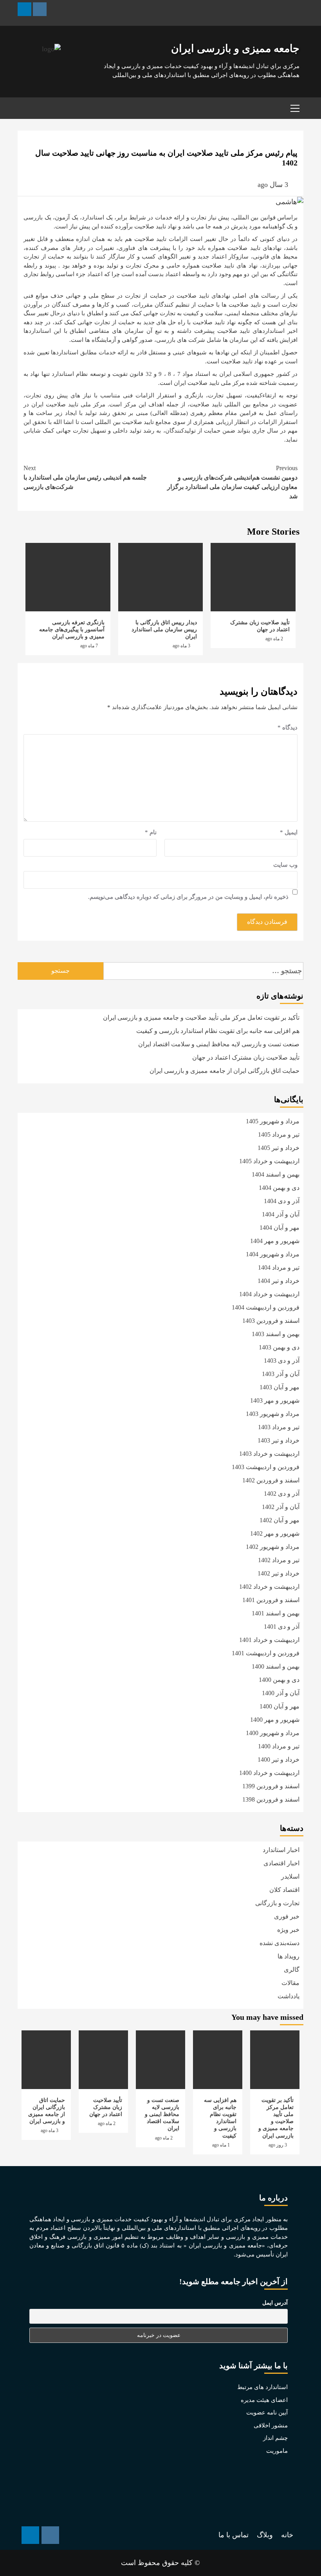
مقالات (290, 1983)
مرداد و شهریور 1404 (273, 1254)
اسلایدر (290, 1876)
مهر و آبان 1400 (280, 1706)
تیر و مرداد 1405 (279, 1134)
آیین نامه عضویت (267, 2413)
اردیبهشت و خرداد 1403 (269, 1454)
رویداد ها (289, 1956)
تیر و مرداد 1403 (279, 1427)
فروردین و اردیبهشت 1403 (266, 1467)
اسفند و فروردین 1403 (271, 1321)
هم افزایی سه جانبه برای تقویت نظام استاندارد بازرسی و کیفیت (218, 1031)
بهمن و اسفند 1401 (276, 1613)
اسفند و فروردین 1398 (271, 1799)
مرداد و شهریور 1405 (273, 1121)
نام (151, 832)
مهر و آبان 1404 (280, 1228)
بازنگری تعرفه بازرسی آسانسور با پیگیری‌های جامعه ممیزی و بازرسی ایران (72, 630)
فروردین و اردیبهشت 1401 (266, 1653)
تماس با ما (234, 2535)
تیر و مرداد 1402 (279, 1560)
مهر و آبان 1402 (280, 1520)
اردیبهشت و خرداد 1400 (269, 1773)
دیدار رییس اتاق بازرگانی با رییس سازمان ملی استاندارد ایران (164, 630)
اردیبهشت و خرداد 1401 (269, 1640)
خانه (287, 2535)
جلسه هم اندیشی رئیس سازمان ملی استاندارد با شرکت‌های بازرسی (85, 477)
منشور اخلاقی (271, 2425)
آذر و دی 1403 (282, 1361)
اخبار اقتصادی (281, 1863)
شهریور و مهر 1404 (275, 1241)
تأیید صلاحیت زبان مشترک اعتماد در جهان (246, 1057)
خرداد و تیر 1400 (279, 1760)
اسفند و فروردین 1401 (271, 1600)
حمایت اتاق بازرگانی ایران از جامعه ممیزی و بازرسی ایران (225, 1071)
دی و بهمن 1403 (279, 1347)
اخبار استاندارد (281, 1850)
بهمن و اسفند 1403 (276, 1334)
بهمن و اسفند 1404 (276, 1174)
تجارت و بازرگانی (277, 1903)
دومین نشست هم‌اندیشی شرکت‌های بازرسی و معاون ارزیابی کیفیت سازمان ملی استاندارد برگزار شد (232, 482)
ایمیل (289, 832)
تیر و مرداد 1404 (279, 1267)
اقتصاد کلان (284, 1890)
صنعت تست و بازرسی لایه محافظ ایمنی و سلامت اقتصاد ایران (219, 1044)
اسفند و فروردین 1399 (271, 1786)
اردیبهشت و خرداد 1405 (269, 1161)
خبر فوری (287, 1916)
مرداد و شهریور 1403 (273, 1414)
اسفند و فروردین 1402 (271, 1480)
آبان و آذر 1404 (281, 1214)
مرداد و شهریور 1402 (273, 1547)
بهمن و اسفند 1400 (276, 1666)
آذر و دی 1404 (282, 1201)
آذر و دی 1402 (282, 1494)
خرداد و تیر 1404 (279, 1281)
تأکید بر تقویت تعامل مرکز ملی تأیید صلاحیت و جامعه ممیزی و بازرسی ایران (201, 1018)
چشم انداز (275, 2438)
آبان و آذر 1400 (281, 1693)
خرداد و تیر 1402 (279, 1573)
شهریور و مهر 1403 (275, 1400)
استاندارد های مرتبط (262, 2387)
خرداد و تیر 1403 (279, 1440)
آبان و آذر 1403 (281, 1374)
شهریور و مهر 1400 (275, 1720)
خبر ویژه (288, 1930)
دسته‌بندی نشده (280, 1943)
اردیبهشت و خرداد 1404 (269, 1294)
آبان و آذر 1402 (281, 1507)
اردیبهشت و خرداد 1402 (269, 1587)
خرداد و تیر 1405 (279, 1148)
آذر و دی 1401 (282, 1627)
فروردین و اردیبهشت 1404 (266, 1307)
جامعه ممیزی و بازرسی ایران (235, 49)
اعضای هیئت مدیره (264, 2400)
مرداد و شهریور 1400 (273, 1733)
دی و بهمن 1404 (279, 1188)
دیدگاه (288, 728)
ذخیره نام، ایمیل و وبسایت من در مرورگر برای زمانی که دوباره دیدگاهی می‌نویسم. (188, 897)
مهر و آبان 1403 (280, 1387)
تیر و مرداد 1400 (279, 1746)
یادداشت (289, 1996)
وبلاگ (265, 2535)
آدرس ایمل (275, 2303)
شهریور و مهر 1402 (275, 1533)
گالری (292, 1970)
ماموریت (277, 2451)
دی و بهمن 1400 (279, 1680)
